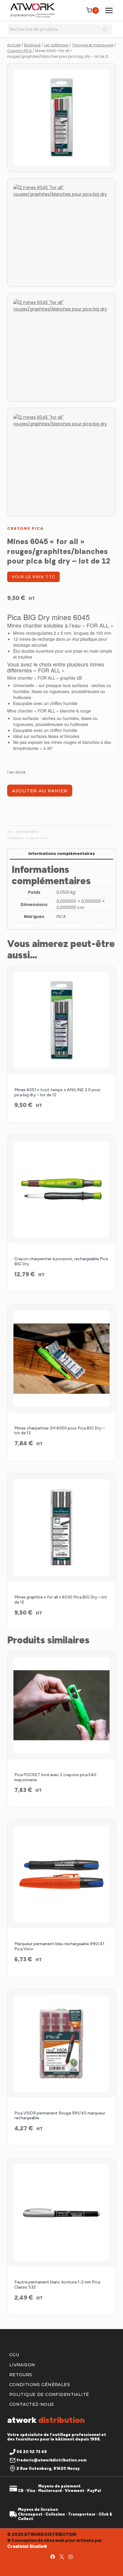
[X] (61, 2557)
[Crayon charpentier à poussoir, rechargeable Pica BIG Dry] (61, 1189)
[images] (61, 118)
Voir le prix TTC (33, 577)
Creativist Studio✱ (27, 2546)
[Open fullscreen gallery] (110, 511)
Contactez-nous (32, 2404)
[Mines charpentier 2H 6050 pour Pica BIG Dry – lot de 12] (61, 1359)
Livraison (22, 2365)
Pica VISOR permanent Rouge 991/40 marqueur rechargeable (60, 2116)
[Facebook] (53, 2557)
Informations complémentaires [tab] (62, 854)
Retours (21, 2375)
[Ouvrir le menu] (109, 10)
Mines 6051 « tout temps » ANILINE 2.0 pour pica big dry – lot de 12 (57, 1092)
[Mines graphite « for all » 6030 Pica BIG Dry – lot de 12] (61, 1528)
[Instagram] (70, 2557)
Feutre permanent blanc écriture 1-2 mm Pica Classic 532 (57, 2285)
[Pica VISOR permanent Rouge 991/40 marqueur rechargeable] (61, 2044)
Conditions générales (40, 2385)
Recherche (107, 30)
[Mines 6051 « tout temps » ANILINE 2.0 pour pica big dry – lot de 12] (61, 1020)
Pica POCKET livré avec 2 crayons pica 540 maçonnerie (55, 1777)
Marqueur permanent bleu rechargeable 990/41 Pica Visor (59, 1946)
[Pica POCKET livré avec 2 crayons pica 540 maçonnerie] (61, 1705)
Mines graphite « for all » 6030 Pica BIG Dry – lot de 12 (61, 1600)
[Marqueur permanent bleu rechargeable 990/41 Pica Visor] (61, 1874)
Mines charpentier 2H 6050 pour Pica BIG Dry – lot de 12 (60, 1431)
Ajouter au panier (40, 791)
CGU (14, 2355)
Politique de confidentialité (49, 2394)
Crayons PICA (25, 528)
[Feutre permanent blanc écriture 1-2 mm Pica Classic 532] (61, 2213)
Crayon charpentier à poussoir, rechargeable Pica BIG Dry (61, 1261)
